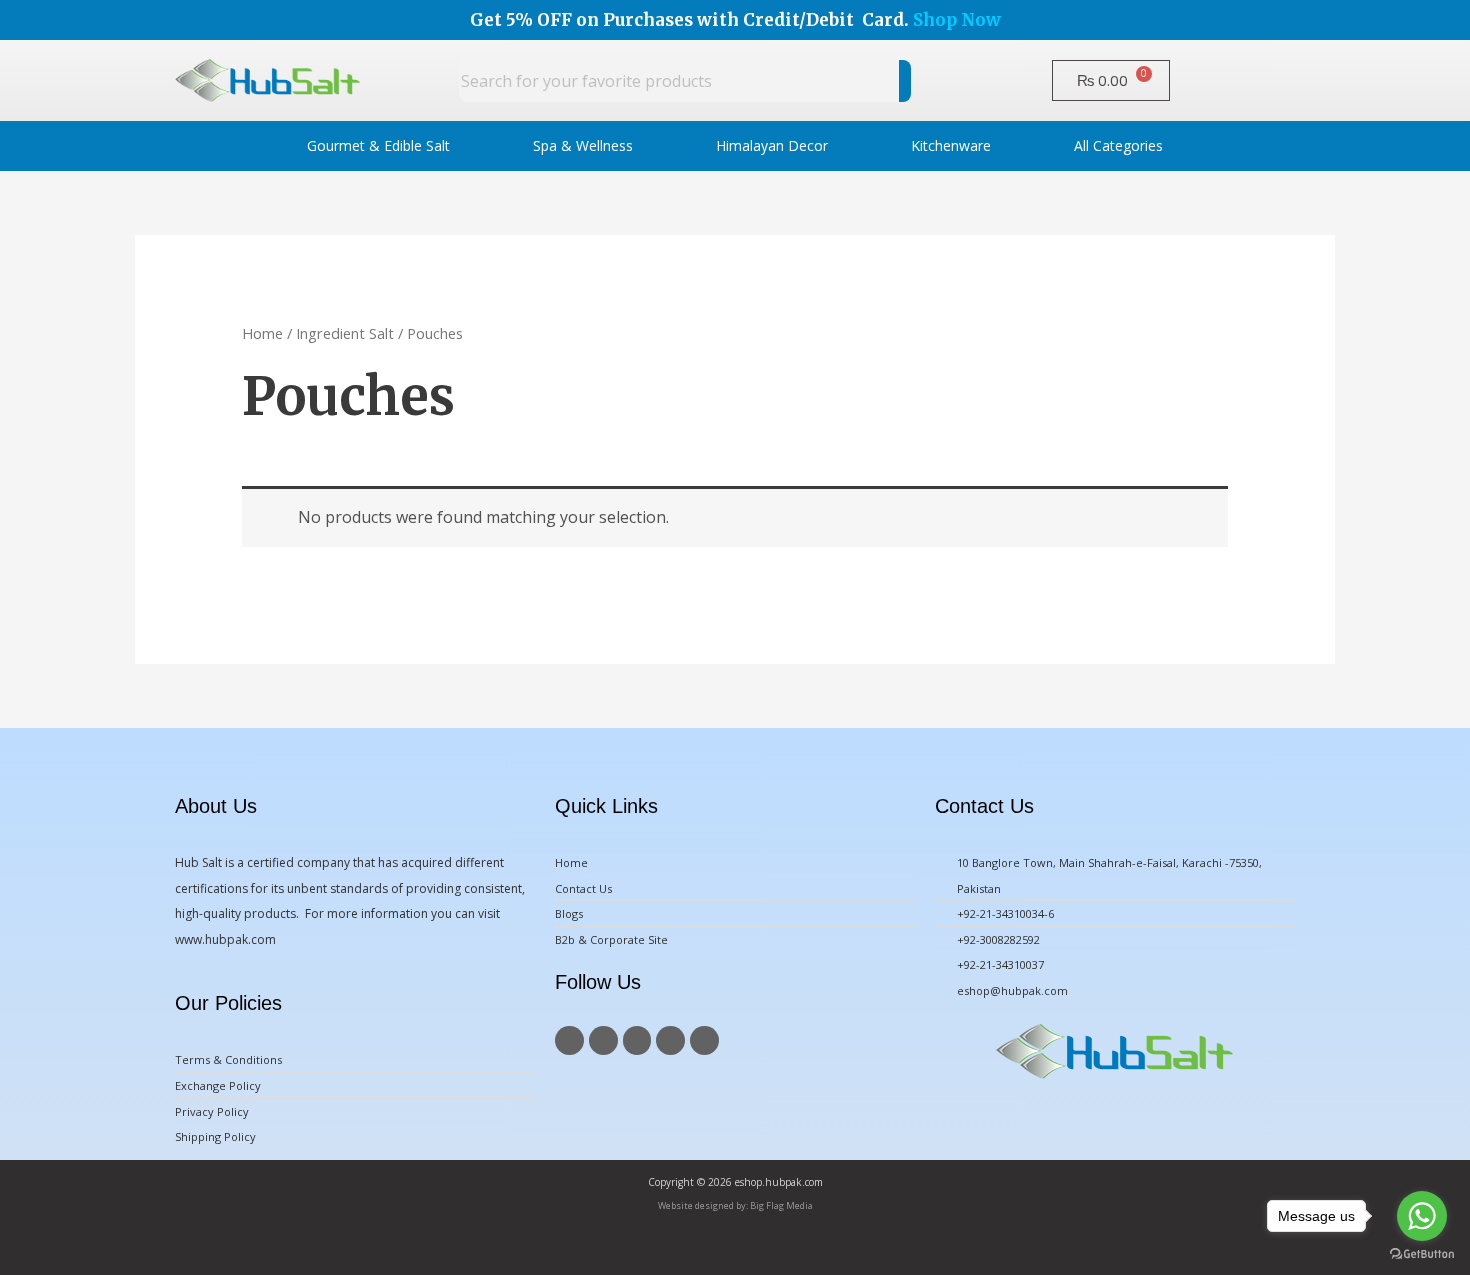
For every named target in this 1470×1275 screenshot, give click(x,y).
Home (262, 333)
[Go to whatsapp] (1422, 1216)
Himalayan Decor (772, 145)
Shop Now (957, 20)
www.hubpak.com (225, 939)
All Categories (1118, 145)
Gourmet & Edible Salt (378, 145)
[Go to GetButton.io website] (1422, 1254)
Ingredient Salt (345, 333)
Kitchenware (951, 145)
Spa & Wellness (583, 145)
